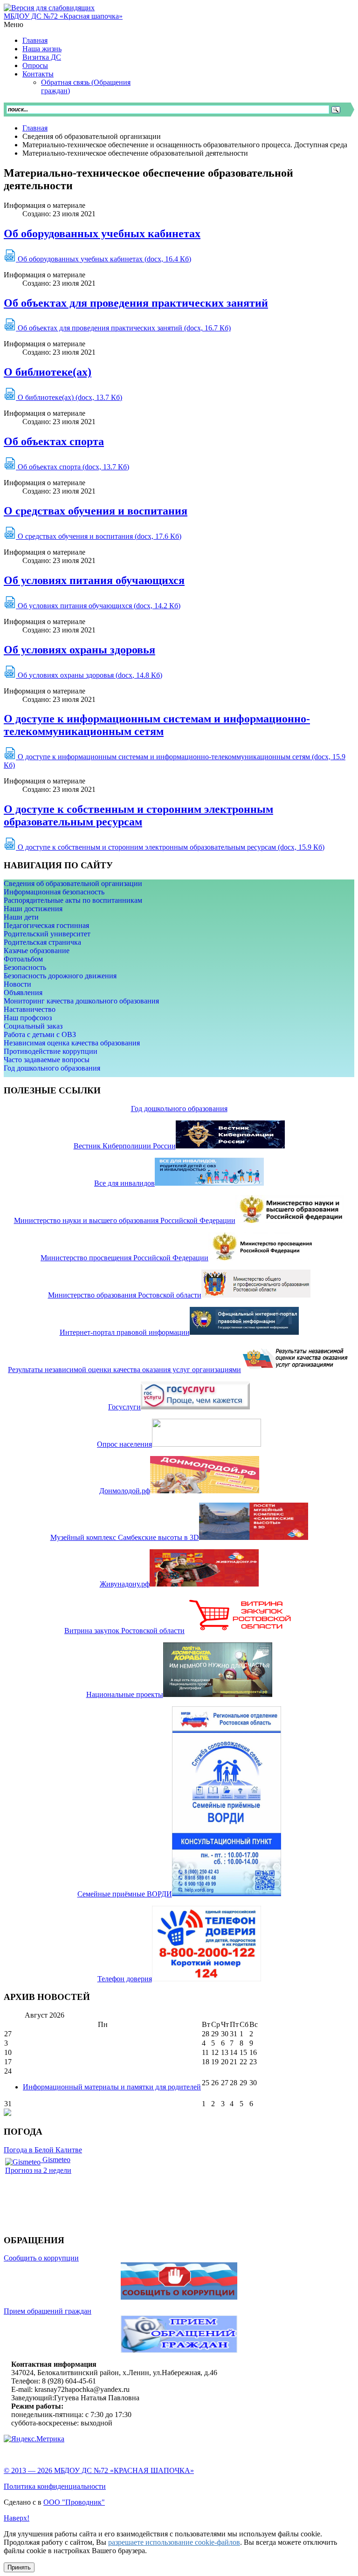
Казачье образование (37, 951)
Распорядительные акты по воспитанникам (73, 900)
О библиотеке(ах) (48, 372)
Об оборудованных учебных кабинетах (102, 234)
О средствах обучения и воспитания (96, 511)
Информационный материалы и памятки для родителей (112, 2087)
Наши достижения (33, 909)
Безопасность (25, 967)
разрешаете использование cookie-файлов (174, 2542)
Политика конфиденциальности (55, 2486)
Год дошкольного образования (52, 1068)
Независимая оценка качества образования (72, 1043)
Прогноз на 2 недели (38, 2170)
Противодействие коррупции (51, 1051)
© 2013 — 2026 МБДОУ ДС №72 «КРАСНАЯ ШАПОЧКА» (99, 2470)
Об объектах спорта (54, 441)
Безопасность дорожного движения (60, 976)
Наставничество (30, 1009)
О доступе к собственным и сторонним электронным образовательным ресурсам (138, 815)
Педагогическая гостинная (46, 925)
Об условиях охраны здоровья (79, 650)
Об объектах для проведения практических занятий (136, 303)
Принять (19, 2567)
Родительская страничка (42, 942)
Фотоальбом (23, 959)
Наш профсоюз (28, 1018)
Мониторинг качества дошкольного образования (81, 1001)
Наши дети (21, 917)
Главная (35, 128)
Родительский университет (47, 934)
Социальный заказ (33, 1026)
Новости (17, 984)
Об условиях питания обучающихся (94, 580)
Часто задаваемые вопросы (47, 1060)
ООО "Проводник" (74, 2502)
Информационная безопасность (54, 892)
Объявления (23, 993)
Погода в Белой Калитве (43, 2150)
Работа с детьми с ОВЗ (40, 1034)
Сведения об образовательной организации (73, 883)
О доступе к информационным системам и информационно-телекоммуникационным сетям (157, 725)
